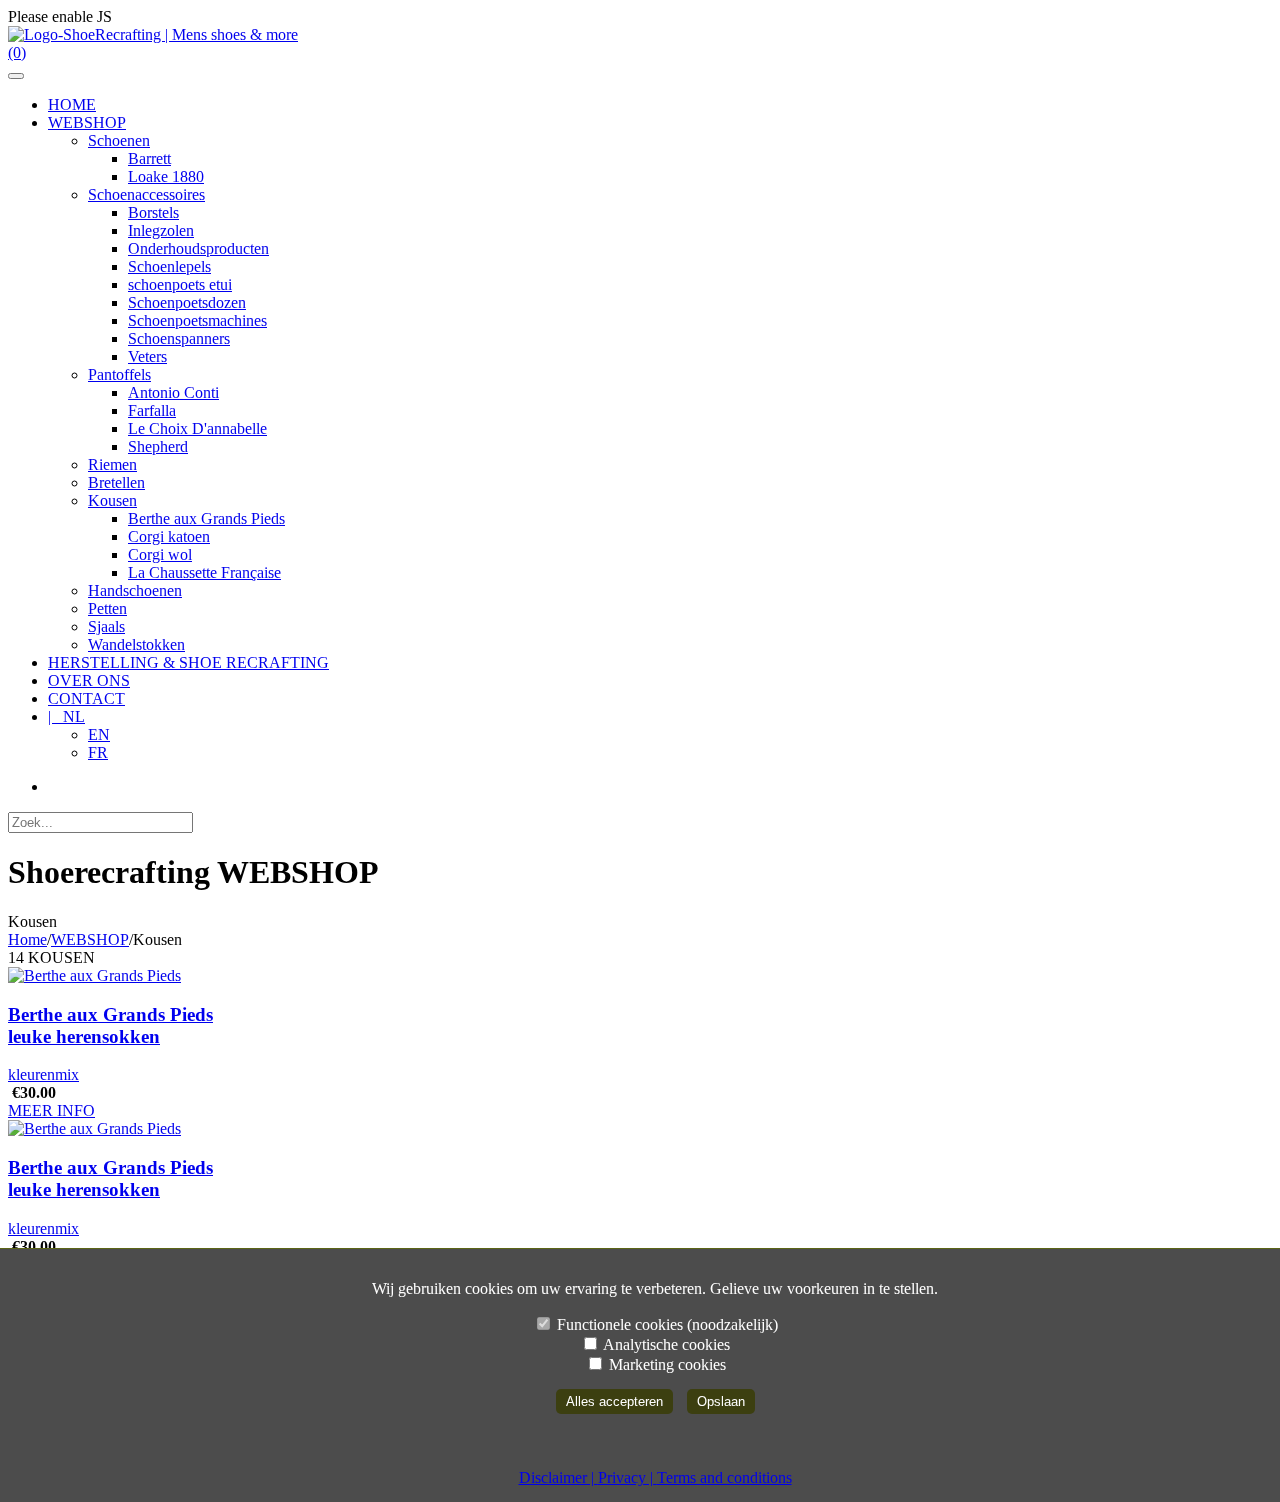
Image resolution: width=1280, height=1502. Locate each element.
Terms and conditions (724, 1477)
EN (99, 734)
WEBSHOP (90, 939)
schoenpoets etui (180, 284)
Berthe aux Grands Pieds (206, 518)
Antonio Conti (173, 392)
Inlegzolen (161, 230)
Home (27, 939)
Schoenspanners (179, 338)
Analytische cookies (665, 1344)
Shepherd (158, 446)
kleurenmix (43, 1074)
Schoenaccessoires (146, 194)
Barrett (149, 158)
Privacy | (627, 1477)
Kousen (112, 500)
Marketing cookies (665, 1364)
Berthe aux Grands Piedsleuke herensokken (110, 1025)
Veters (147, 356)
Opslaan (721, 1401)
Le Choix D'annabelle (197, 428)
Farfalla (152, 410)
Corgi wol (160, 554)
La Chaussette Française (204, 572)
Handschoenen (135, 590)
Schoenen (119, 140)
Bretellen (116, 482)
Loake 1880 (166, 176)
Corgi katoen (169, 536)
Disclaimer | (558, 1477)
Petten (107, 608)
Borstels (153, 212)
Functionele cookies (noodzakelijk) (665, 1324)
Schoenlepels (169, 266)
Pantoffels (119, 374)
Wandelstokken (136, 644)
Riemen (112, 464)
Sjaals (106, 626)
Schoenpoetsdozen (187, 302)
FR (98, 752)
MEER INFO (51, 1110)
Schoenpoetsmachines (197, 320)
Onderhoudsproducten (198, 248)
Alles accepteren (614, 1401)
